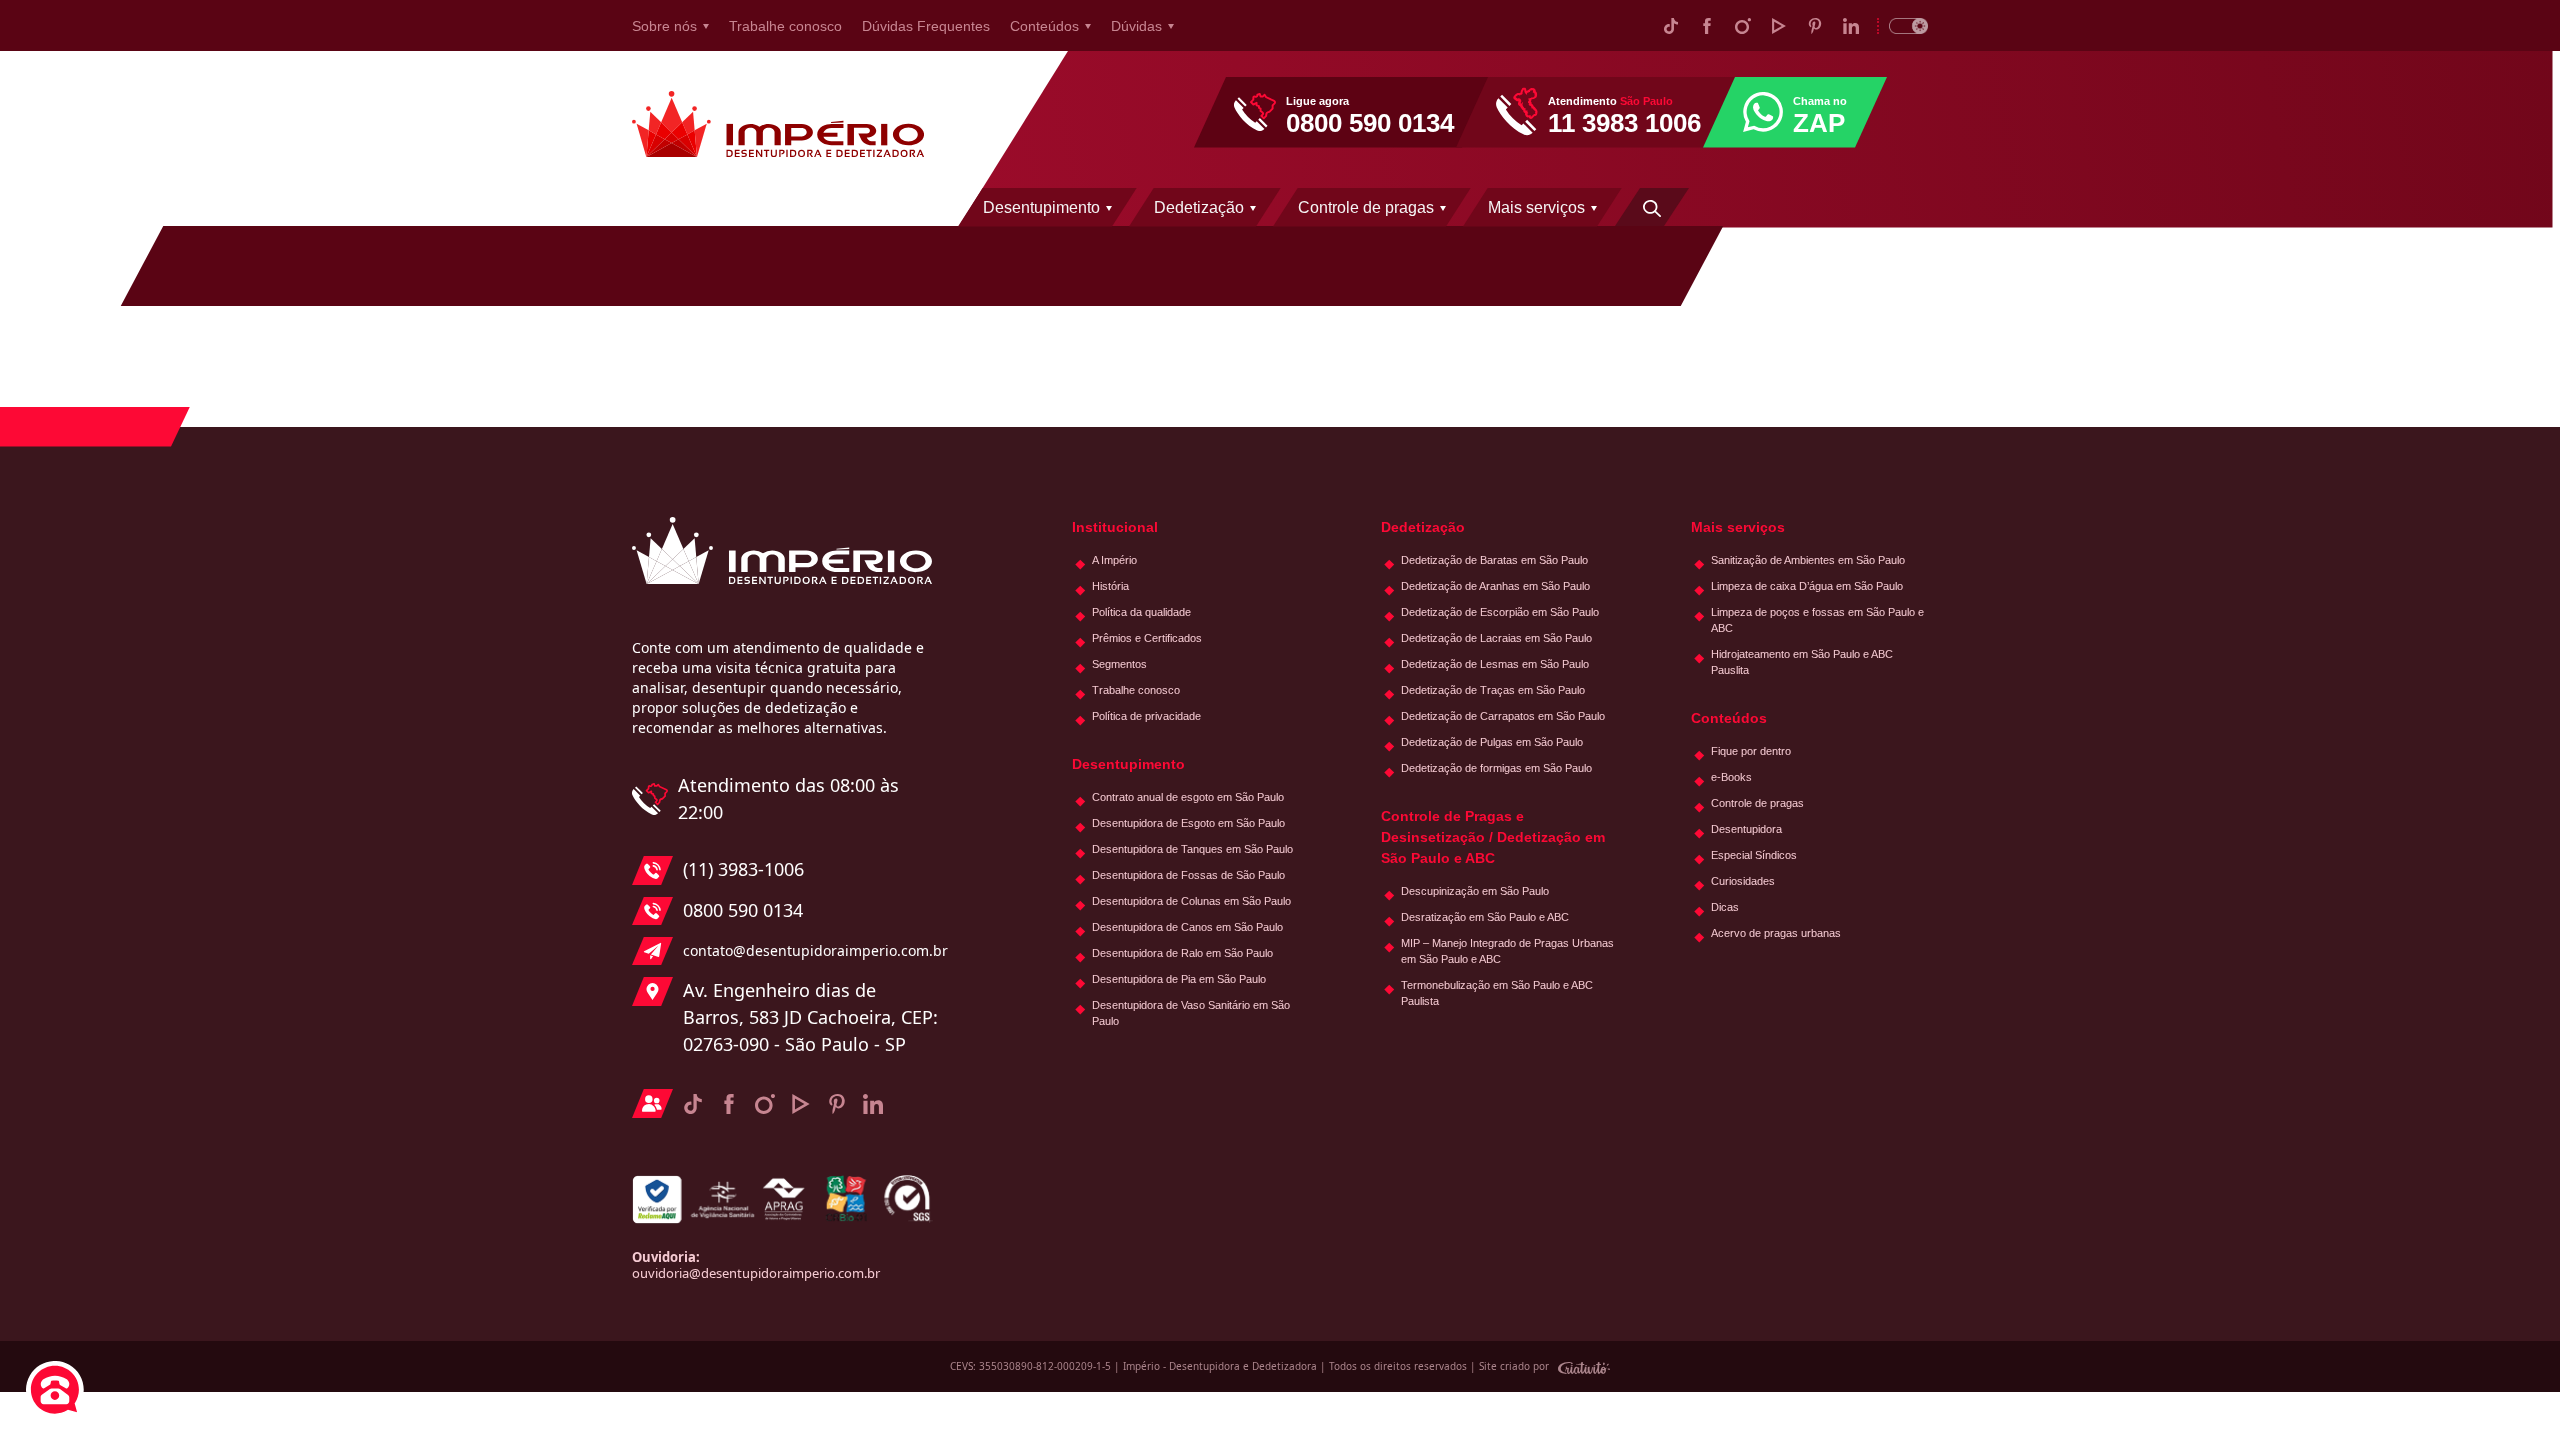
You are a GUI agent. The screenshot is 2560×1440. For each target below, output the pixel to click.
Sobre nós (664, 26)
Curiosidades (1743, 881)
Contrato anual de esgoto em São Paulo (1188, 797)
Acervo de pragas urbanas (1776, 933)
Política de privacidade (1146, 716)
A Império (1114, 560)
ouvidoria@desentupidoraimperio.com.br (756, 1273)
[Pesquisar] (1652, 207)
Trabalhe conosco (785, 26)
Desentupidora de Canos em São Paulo (1187, 927)
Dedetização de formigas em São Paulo (1496, 768)
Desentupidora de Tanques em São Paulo (1192, 849)
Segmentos (1119, 664)
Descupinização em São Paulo (1475, 891)
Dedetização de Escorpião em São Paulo (1500, 612)
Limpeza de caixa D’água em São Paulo (1807, 586)
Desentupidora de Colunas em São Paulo (1191, 901)
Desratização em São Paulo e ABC (1485, 917)
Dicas (1725, 907)
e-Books (1731, 777)
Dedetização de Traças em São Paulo (1493, 690)
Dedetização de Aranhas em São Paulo (1495, 586)
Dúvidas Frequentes (926, 26)
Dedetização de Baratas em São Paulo (1494, 560)
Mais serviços (1536, 207)
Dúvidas (1136, 26)
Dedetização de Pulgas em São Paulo (1492, 742)
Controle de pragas (1366, 207)
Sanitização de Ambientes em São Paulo (1808, 560)
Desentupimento (1041, 207)
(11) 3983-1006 (743, 869)
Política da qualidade (1141, 612)
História (1110, 586)
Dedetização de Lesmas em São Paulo (1495, 664)
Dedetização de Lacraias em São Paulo (1496, 638)
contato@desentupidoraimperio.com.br (810, 950)
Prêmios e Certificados (1147, 638)
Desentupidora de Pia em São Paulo (1179, 979)
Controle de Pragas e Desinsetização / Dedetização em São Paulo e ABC (1493, 837)
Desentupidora (1746, 829)
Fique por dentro (1751, 751)
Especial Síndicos (1754, 855)
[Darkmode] (1902, 25)
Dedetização (1199, 207)
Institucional (1115, 527)
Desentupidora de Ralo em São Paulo (1182, 953)
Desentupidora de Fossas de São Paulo (1188, 875)
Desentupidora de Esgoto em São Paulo (1188, 823)
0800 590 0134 (743, 910)
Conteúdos (1044, 26)
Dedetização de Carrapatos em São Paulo (1503, 716)
